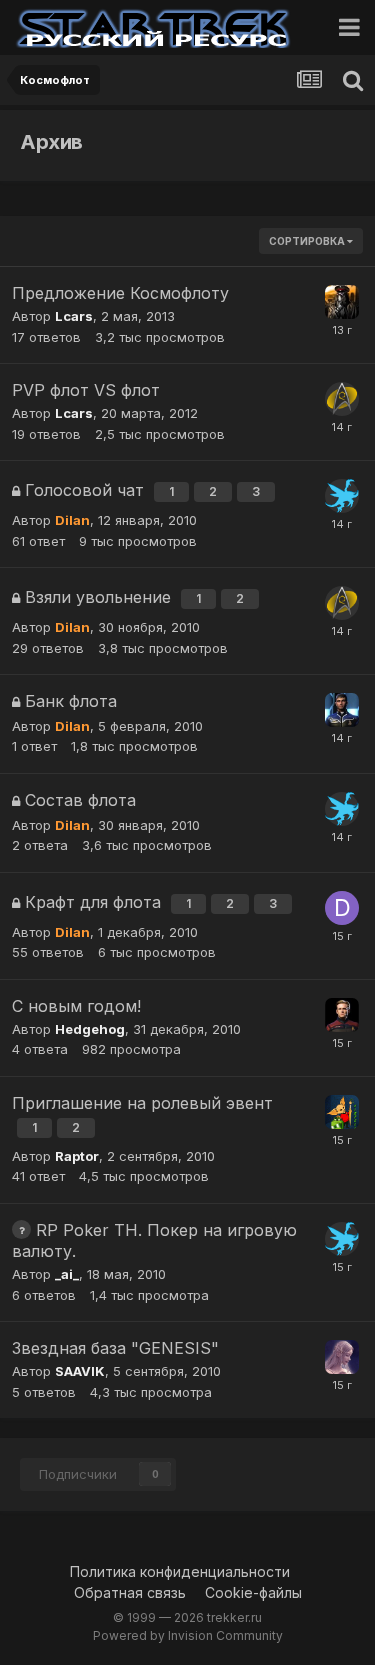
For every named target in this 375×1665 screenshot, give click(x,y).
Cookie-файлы (253, 1592)
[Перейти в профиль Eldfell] (342, 1112)
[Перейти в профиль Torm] (342, 302)
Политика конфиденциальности (180, 1571)
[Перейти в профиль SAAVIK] (342, 1357)
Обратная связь (130, 1592)
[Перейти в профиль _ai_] (342, 496)
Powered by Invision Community (188, 1635)
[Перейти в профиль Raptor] (342, 1015)
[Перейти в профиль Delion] (342, 908)
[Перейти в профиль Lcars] (342, 399)
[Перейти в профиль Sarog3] (342, 710)
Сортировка (308, 241)
